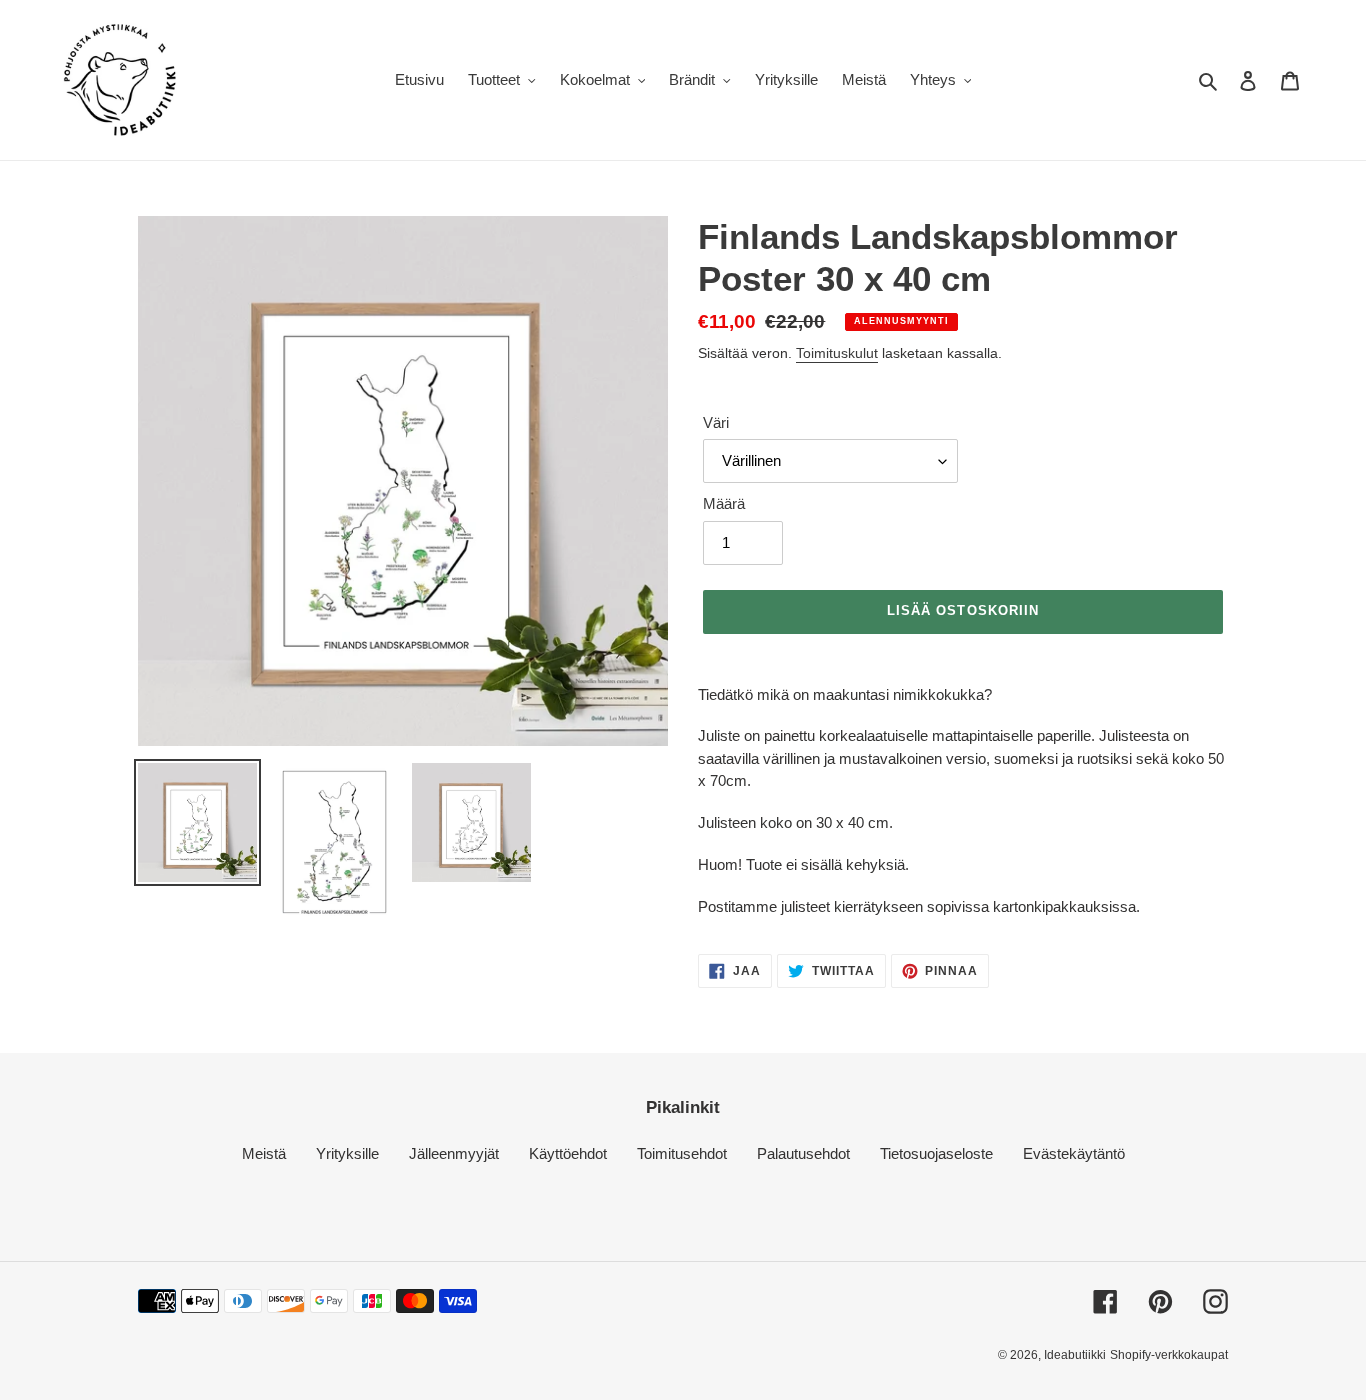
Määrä (724, 503)
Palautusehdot (803, 1153)
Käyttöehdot (568, 1153)
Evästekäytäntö (1074, 1153)
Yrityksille (347, 1153)
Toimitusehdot (682, 1153)
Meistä (264, 1153)
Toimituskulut (837, 353)
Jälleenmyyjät (454, 1153)
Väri (716, 422)
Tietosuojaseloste (936, 1153)
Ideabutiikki (1075, 1355)
